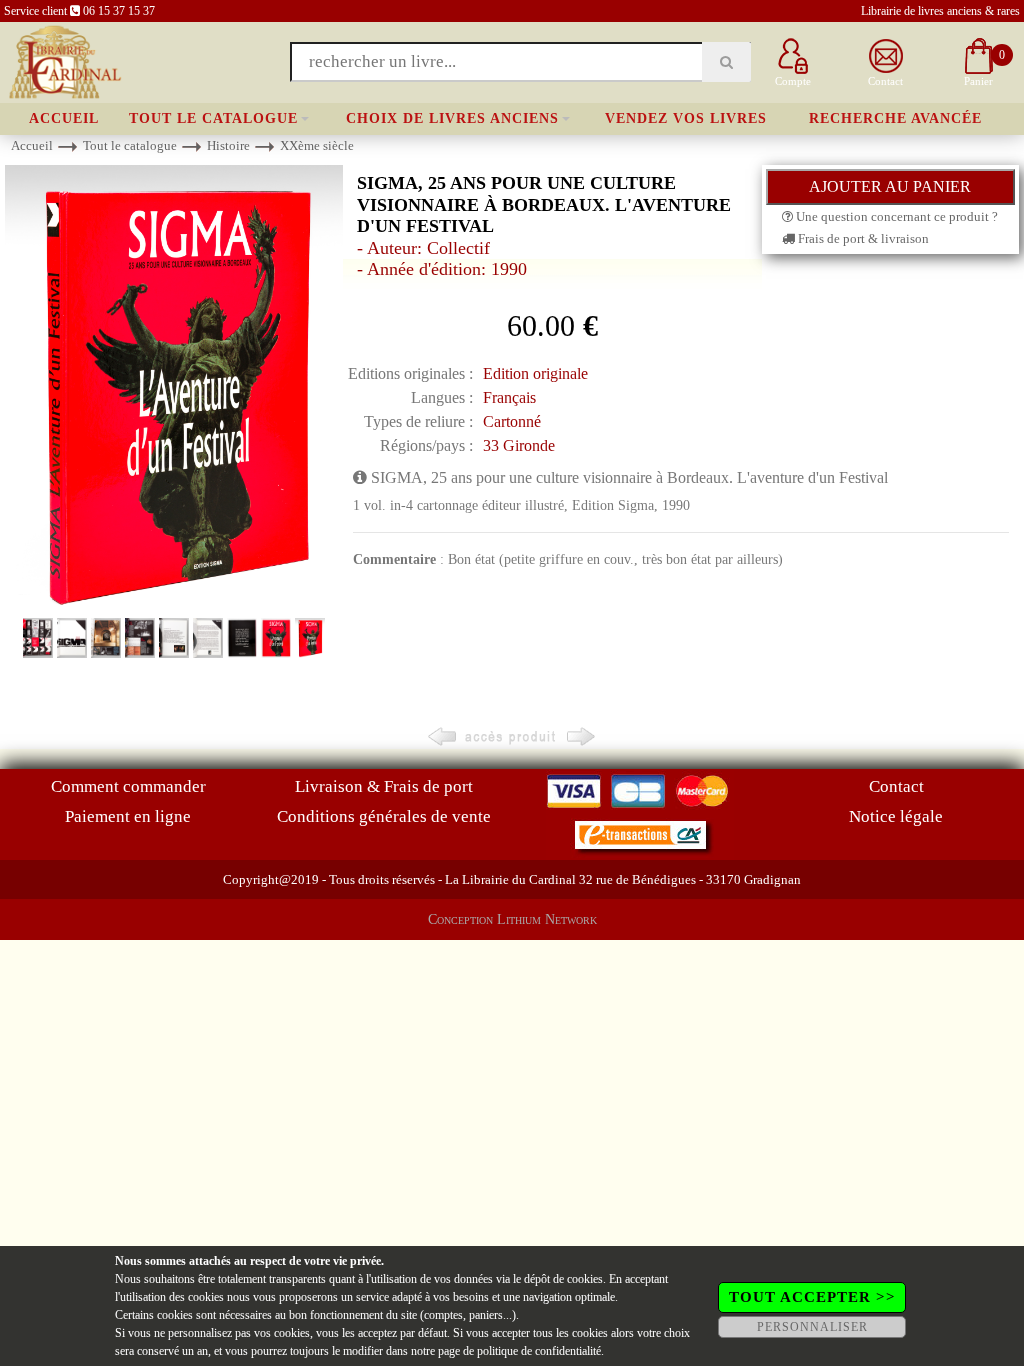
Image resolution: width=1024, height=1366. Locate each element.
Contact (896, 786)
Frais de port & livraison (862, 238)
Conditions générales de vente (384, 816)
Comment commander (128, 786)
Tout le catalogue (213, 118)
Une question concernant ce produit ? (895, 216)
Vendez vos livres (686, 118)
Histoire (228, 145)
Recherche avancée (895, 118)
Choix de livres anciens (452, 118)
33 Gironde (519, 445)
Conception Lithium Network (512, 919)
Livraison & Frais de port (384, 786)
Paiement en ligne (128, 816)
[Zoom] (174, 388)
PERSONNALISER (812, 1327)
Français (509, 397)
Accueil (64, 118)
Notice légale (896, 816)
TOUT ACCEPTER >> (812, 1297)
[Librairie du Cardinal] (63, 60)
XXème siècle (317, 145)
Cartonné (512, 421)
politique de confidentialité (539, 1351)
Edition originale (535, 373)
